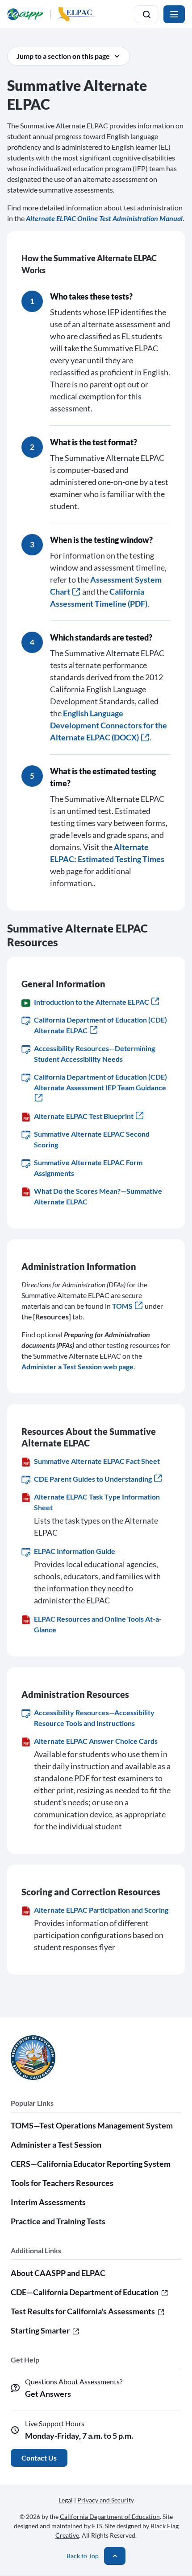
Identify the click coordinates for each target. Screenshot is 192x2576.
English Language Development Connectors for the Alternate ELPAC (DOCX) (109, 725)
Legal (66, 2500)
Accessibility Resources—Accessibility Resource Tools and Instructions (94, 1718)
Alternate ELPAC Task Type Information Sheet (97, 1502)
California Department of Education (110, 2516)
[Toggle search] (146, 14)
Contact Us (39, 2458)
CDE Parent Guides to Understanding (93, 1479)
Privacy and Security (106, 2500)
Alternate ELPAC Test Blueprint (84, 1116)
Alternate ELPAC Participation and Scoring (101, 1910)
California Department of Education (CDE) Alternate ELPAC (100, 1025)
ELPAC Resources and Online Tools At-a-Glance (98, 1624)
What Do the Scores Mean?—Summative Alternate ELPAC (98, 1196)
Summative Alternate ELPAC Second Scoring (92, 1139)
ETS (97, 2526)
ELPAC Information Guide (75, 1551)
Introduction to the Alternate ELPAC (92, 1002)
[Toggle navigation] (174, 14)
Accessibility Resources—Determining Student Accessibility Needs (94, 1054)
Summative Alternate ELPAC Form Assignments (88, 1168)
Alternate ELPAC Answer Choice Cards (96, 1741)
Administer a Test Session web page (77, 1366)
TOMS (122, 1306)
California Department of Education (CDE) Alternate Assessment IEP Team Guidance (100, 1082)
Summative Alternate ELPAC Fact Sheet (97, 1461)
